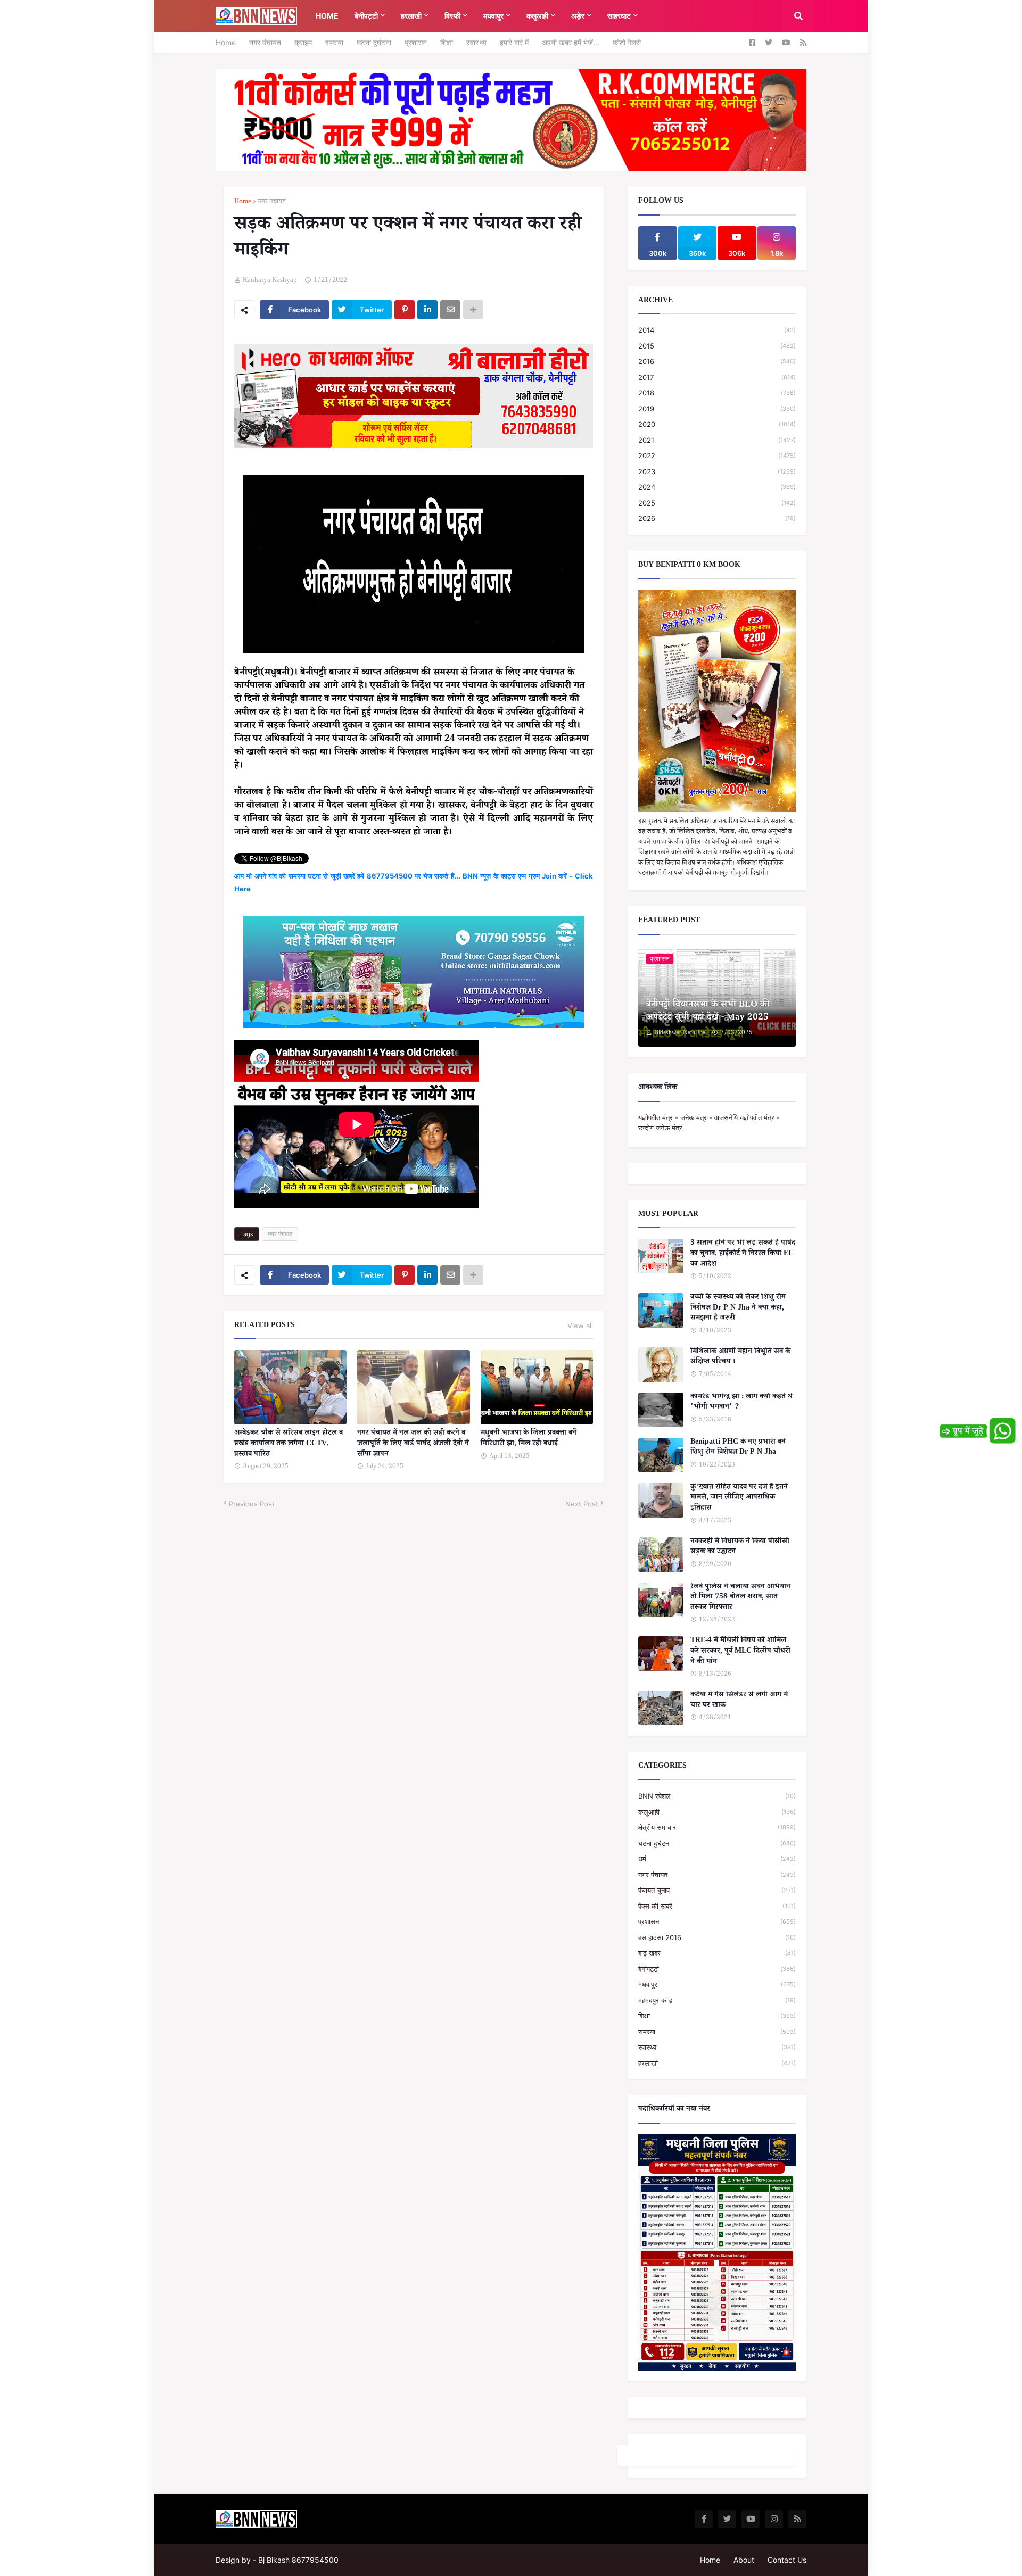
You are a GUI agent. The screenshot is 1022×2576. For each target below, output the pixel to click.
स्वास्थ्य (476, 42)
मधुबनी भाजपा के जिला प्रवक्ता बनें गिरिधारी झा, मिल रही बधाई (529, 1439)
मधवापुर (717, 1984)
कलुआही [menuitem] (537, 16)
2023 (717, 471)
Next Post (582, 1504)
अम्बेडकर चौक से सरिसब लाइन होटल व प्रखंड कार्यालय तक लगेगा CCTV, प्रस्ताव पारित (289, 1444)
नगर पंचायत (265, 42)
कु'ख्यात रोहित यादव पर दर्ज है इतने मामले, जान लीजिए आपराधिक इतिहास (739, 1499)
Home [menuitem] (327, 16)
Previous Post (252, 1504)
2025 (717, 503)
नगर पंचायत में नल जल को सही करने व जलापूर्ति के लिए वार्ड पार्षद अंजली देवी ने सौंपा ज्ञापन (413, 1444)
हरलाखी (717, 2063)
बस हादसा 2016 (717, 1937)
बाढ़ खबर (717, 1953)
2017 (717, 377)
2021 (717, 440)
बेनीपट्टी (717, 1969)
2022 (717, 455)
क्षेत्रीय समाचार (717, 1827)
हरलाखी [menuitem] (411, 16)
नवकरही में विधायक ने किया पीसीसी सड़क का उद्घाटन (740, 1548)
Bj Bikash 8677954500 (298, 2560)
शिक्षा (447, 42)
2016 (717, 361)
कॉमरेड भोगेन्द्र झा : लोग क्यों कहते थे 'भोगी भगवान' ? (741, 1403)
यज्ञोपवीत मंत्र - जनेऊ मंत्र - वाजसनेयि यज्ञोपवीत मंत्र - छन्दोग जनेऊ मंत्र (709, 1123)
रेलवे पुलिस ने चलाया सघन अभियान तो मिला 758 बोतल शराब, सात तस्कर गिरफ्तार (740, 1598)
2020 (717, 424)
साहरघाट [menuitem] (619, 16)
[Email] (450, 310)
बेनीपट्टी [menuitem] (366, 16)
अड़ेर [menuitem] (578, 16)
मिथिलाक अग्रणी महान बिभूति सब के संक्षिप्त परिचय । (740, 1358)
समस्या (334, 42)
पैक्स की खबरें (717, 1906)
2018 (717, 393)
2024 (717, 487)
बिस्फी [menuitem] (452, 16)
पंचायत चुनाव (717, 1890)
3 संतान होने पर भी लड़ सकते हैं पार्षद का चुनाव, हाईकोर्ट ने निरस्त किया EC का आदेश (743, 1254)
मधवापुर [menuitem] (493, 16)
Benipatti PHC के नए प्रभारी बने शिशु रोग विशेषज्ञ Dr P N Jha (738, 1448)
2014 (717, 330)
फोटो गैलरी (627, 42)
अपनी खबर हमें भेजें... (571, 42)
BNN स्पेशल (717, 1796)
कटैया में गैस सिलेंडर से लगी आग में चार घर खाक (739, 1701)
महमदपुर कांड (717, 2000)
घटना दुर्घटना (374, 42)
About (744, 2560)
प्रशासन (416, 42)
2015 (717, 346)
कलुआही (717, 1812)
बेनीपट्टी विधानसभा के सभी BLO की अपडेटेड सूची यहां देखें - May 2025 (708, 1012)
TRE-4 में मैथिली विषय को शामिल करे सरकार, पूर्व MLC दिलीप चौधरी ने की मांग (740, 1652)
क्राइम (303, 42)
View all (580, 1326)
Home (226, 42)
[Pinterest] (405, 310)
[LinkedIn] (427, 310)
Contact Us (787, 2560)
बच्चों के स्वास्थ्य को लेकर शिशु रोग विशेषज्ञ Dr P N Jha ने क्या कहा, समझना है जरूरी (738, 1309)
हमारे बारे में (514, 42)
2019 (717, 409)
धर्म (717, 1859)
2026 (717, 518)
